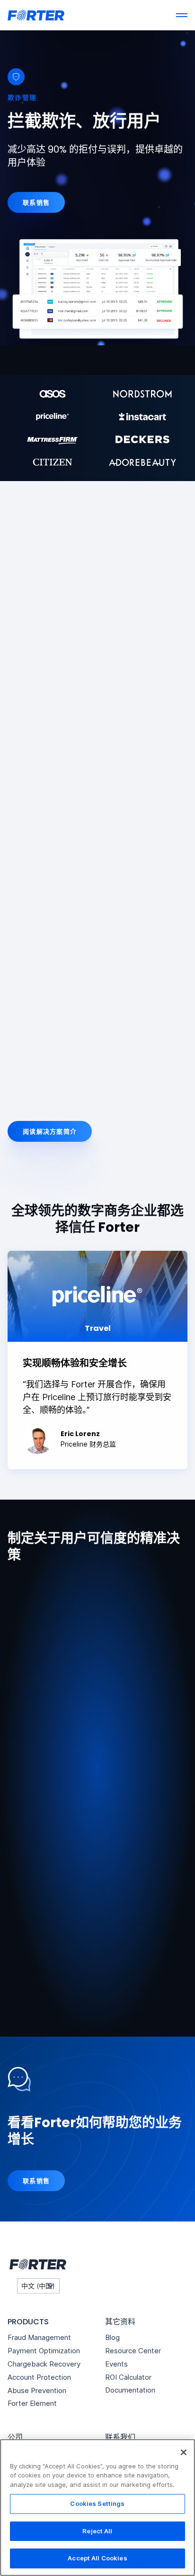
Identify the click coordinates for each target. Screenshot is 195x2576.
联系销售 (36, 202)
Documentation (130, 2390)
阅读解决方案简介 (50, 1131)
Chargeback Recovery (44, 2364)
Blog (112, 2337)
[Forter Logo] (37, 2265)
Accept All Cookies (97, 2558)
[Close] (184, 2452)
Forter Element (32, 2403)
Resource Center (133, 2351)
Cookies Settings (97, 2503)
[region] (97, 2508)
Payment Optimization (44, 2351)
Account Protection (39, 2377)
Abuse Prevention (37, 2390)
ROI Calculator (128, 2377)
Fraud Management (39, 2337)
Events (116, 2364)
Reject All (97, 2531)
